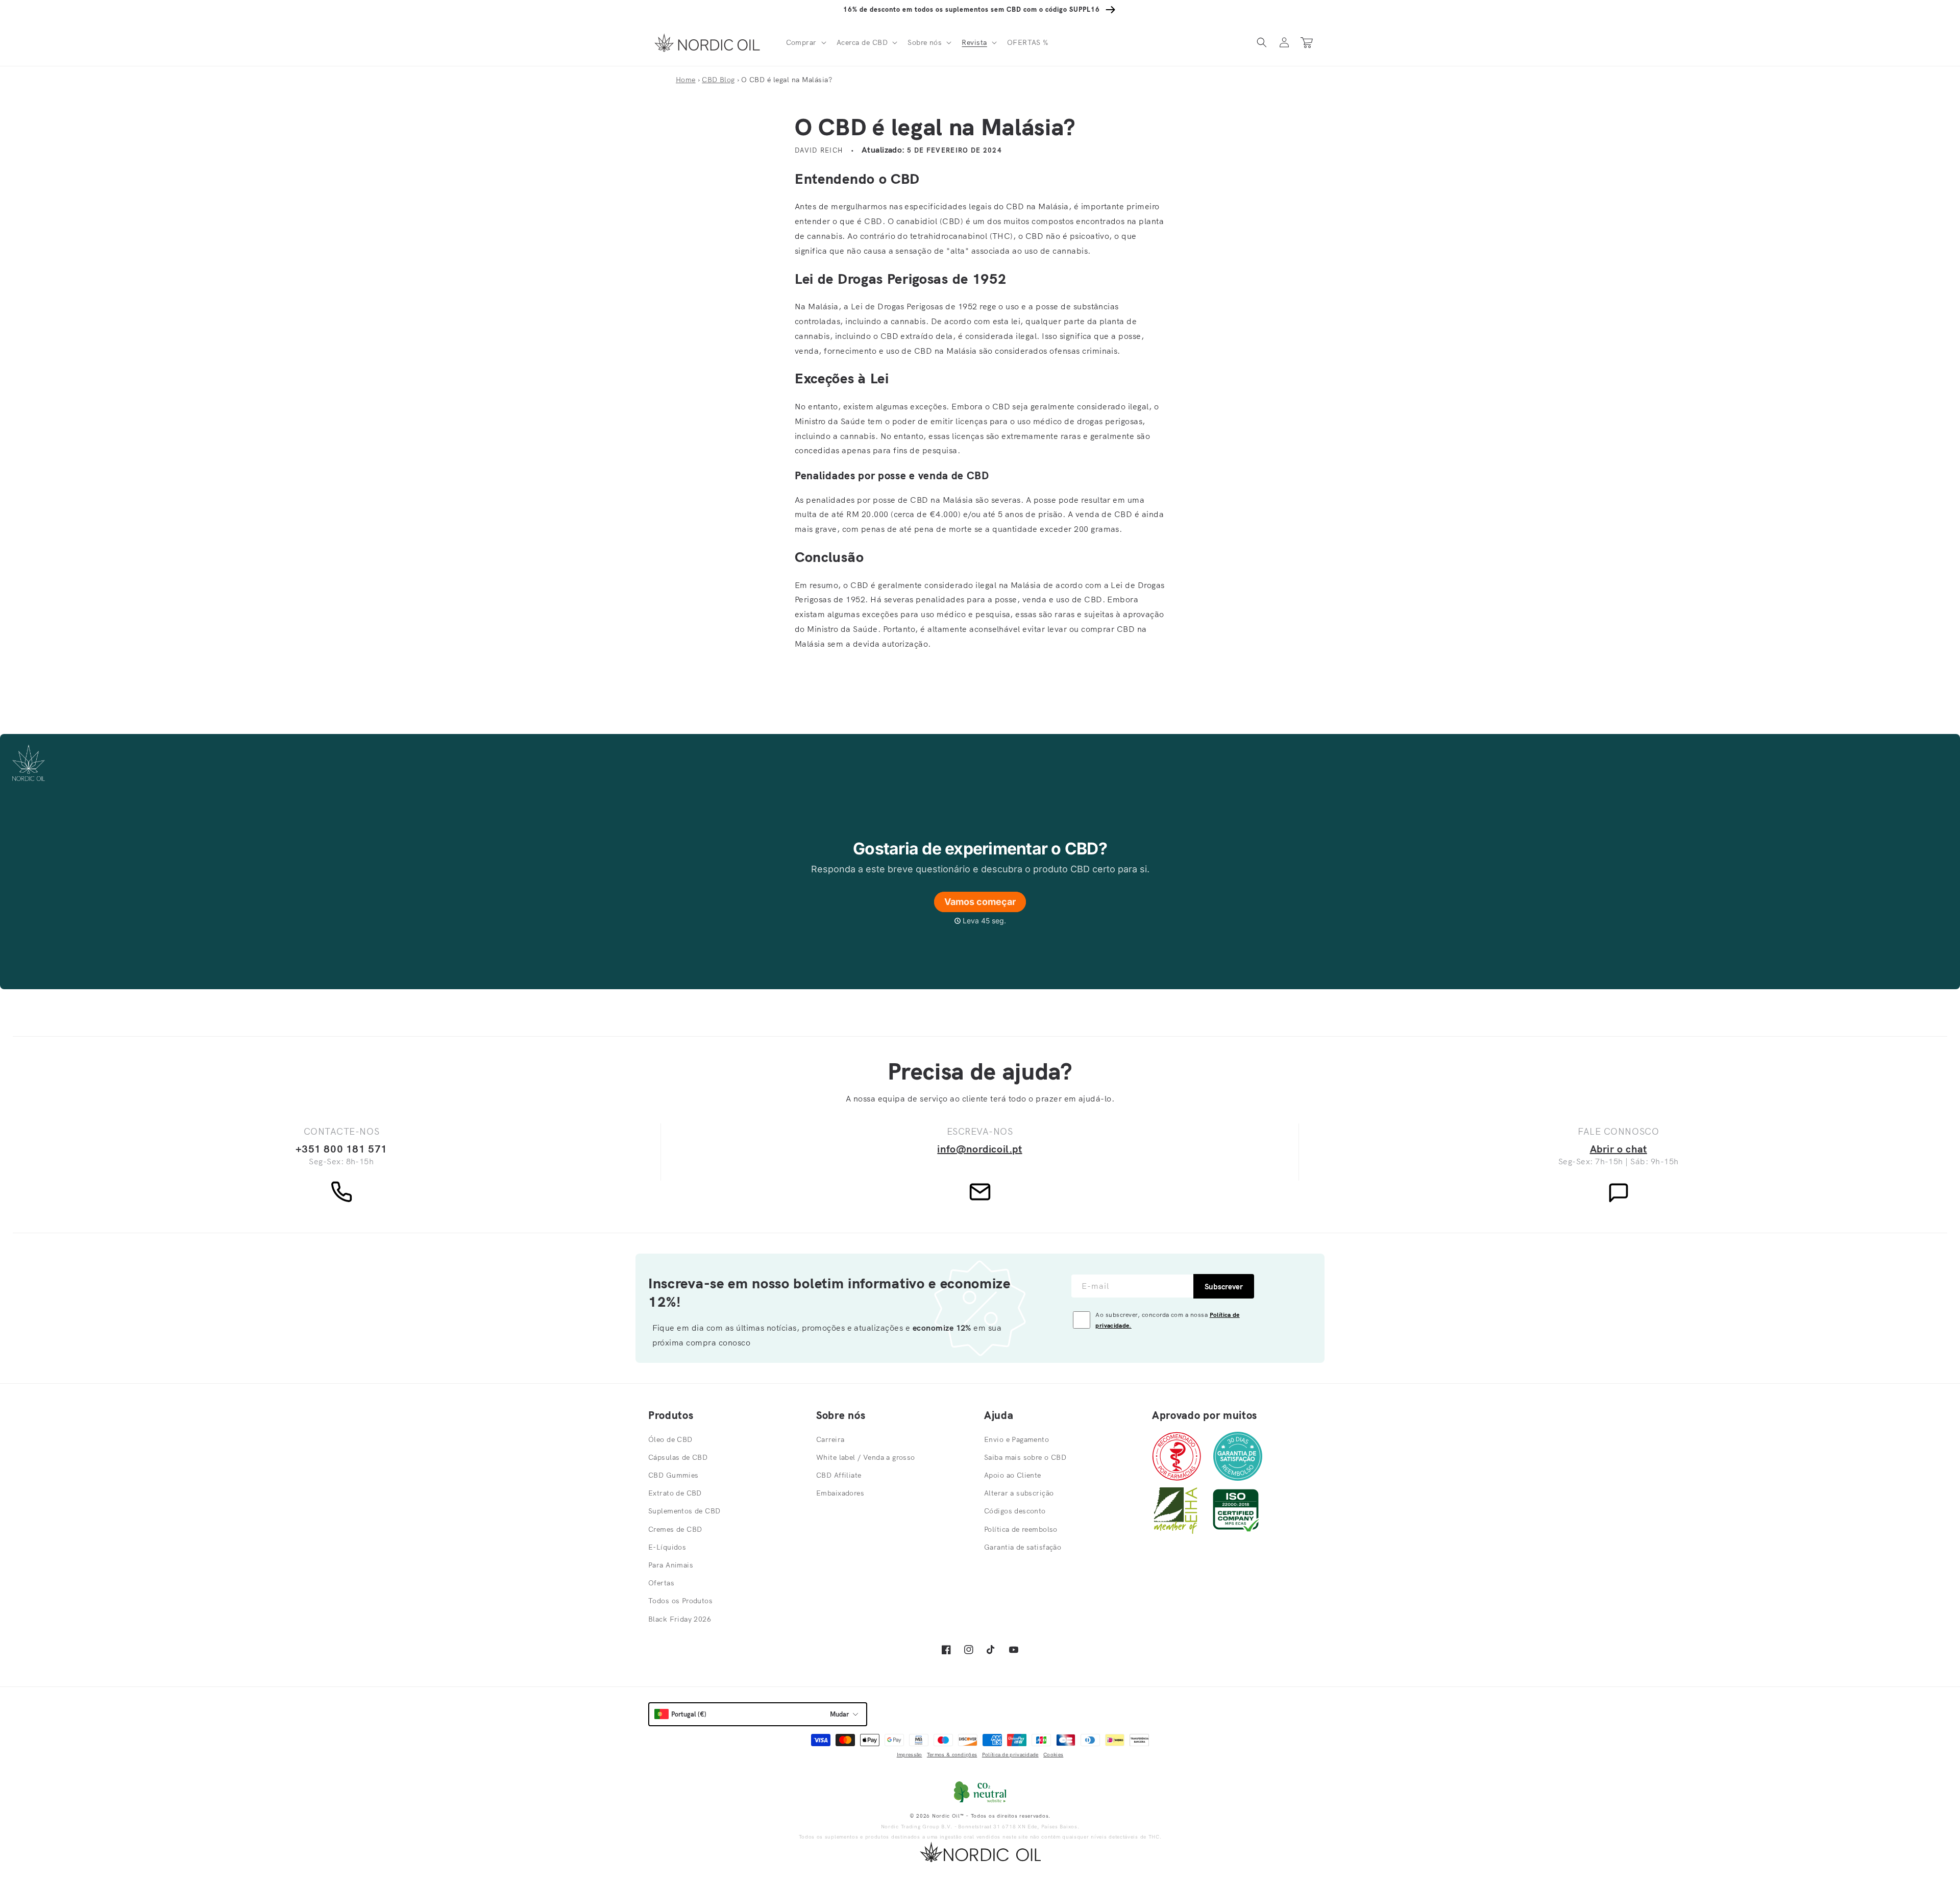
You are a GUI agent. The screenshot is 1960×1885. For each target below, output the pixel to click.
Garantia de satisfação (1023, 1547)
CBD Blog (718, 80)
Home (686, 80)
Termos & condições (952, 1755)
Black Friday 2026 (680, 1619)
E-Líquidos (667, 1547)
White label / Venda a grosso (866, 1457)
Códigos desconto (1015, 1511)
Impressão (910, 1755)
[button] (805, 42)
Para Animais (671, 1565)
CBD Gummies (673, 1475)
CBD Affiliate (839, 1475)
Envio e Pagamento (1016, 1439)
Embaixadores (840, 1493)
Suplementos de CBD (684, 1511)
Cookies (1053, 1755)
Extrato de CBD (675, 1493)
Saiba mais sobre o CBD (1025, 1457)
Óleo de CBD (670, 1439)
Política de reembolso (1021, 1529)
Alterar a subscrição (1019, 1493)
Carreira (830, 1439)
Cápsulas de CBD (678, 1457)
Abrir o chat (1619, 1149)
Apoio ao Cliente (1013, 1475)
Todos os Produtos (680, 1601)
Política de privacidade (1010, 1755)
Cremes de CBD (675, 1529)
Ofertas (661, 1583)
